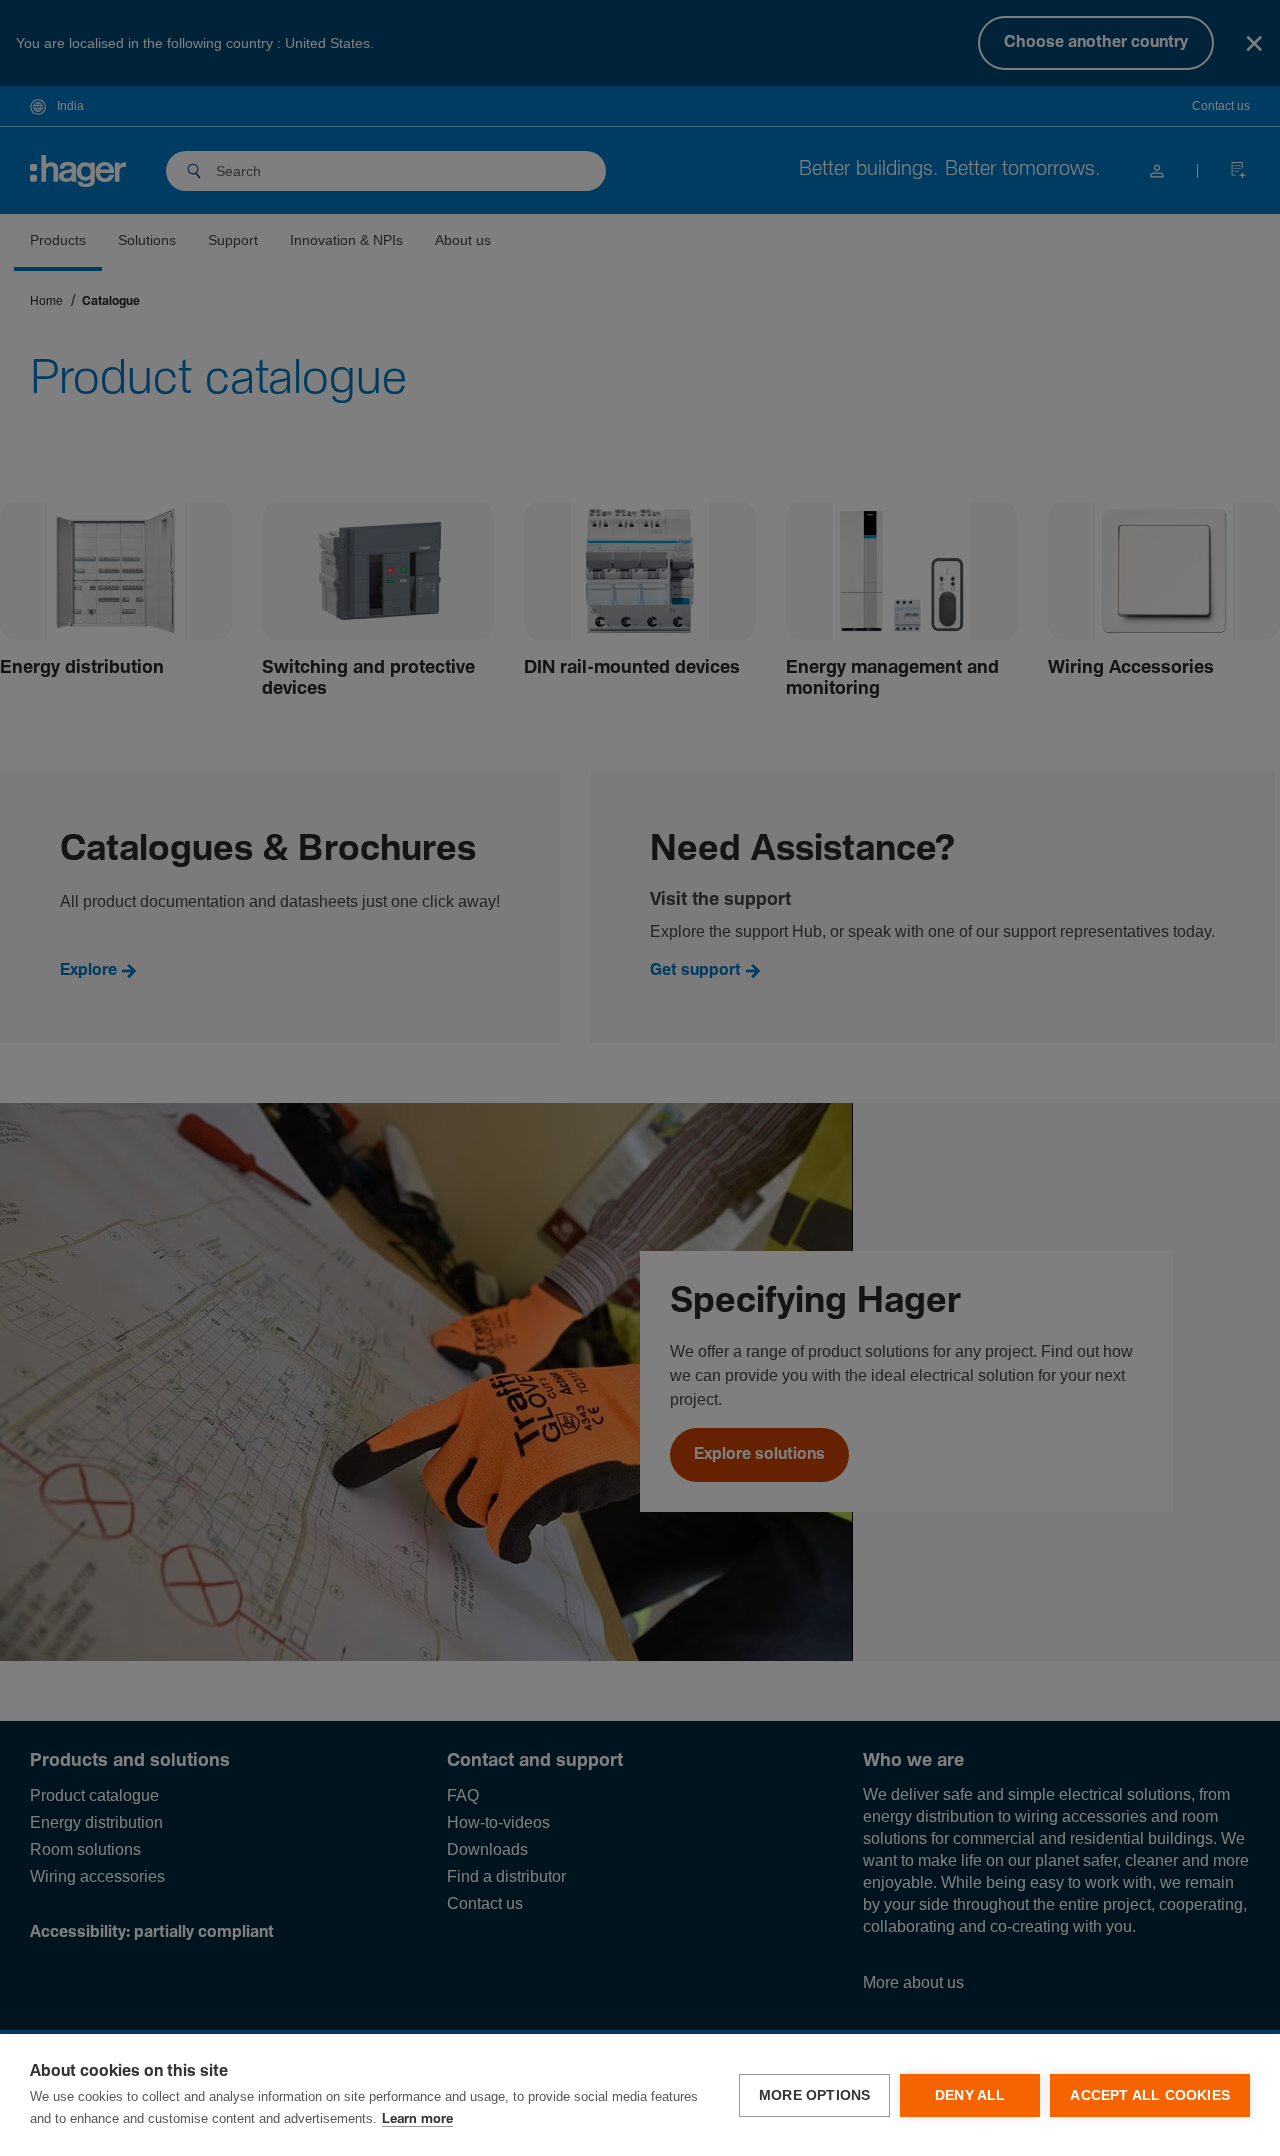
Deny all (970, 2095)
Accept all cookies (1150, 2095)
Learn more (417, 2119)
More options (814, 2095)
